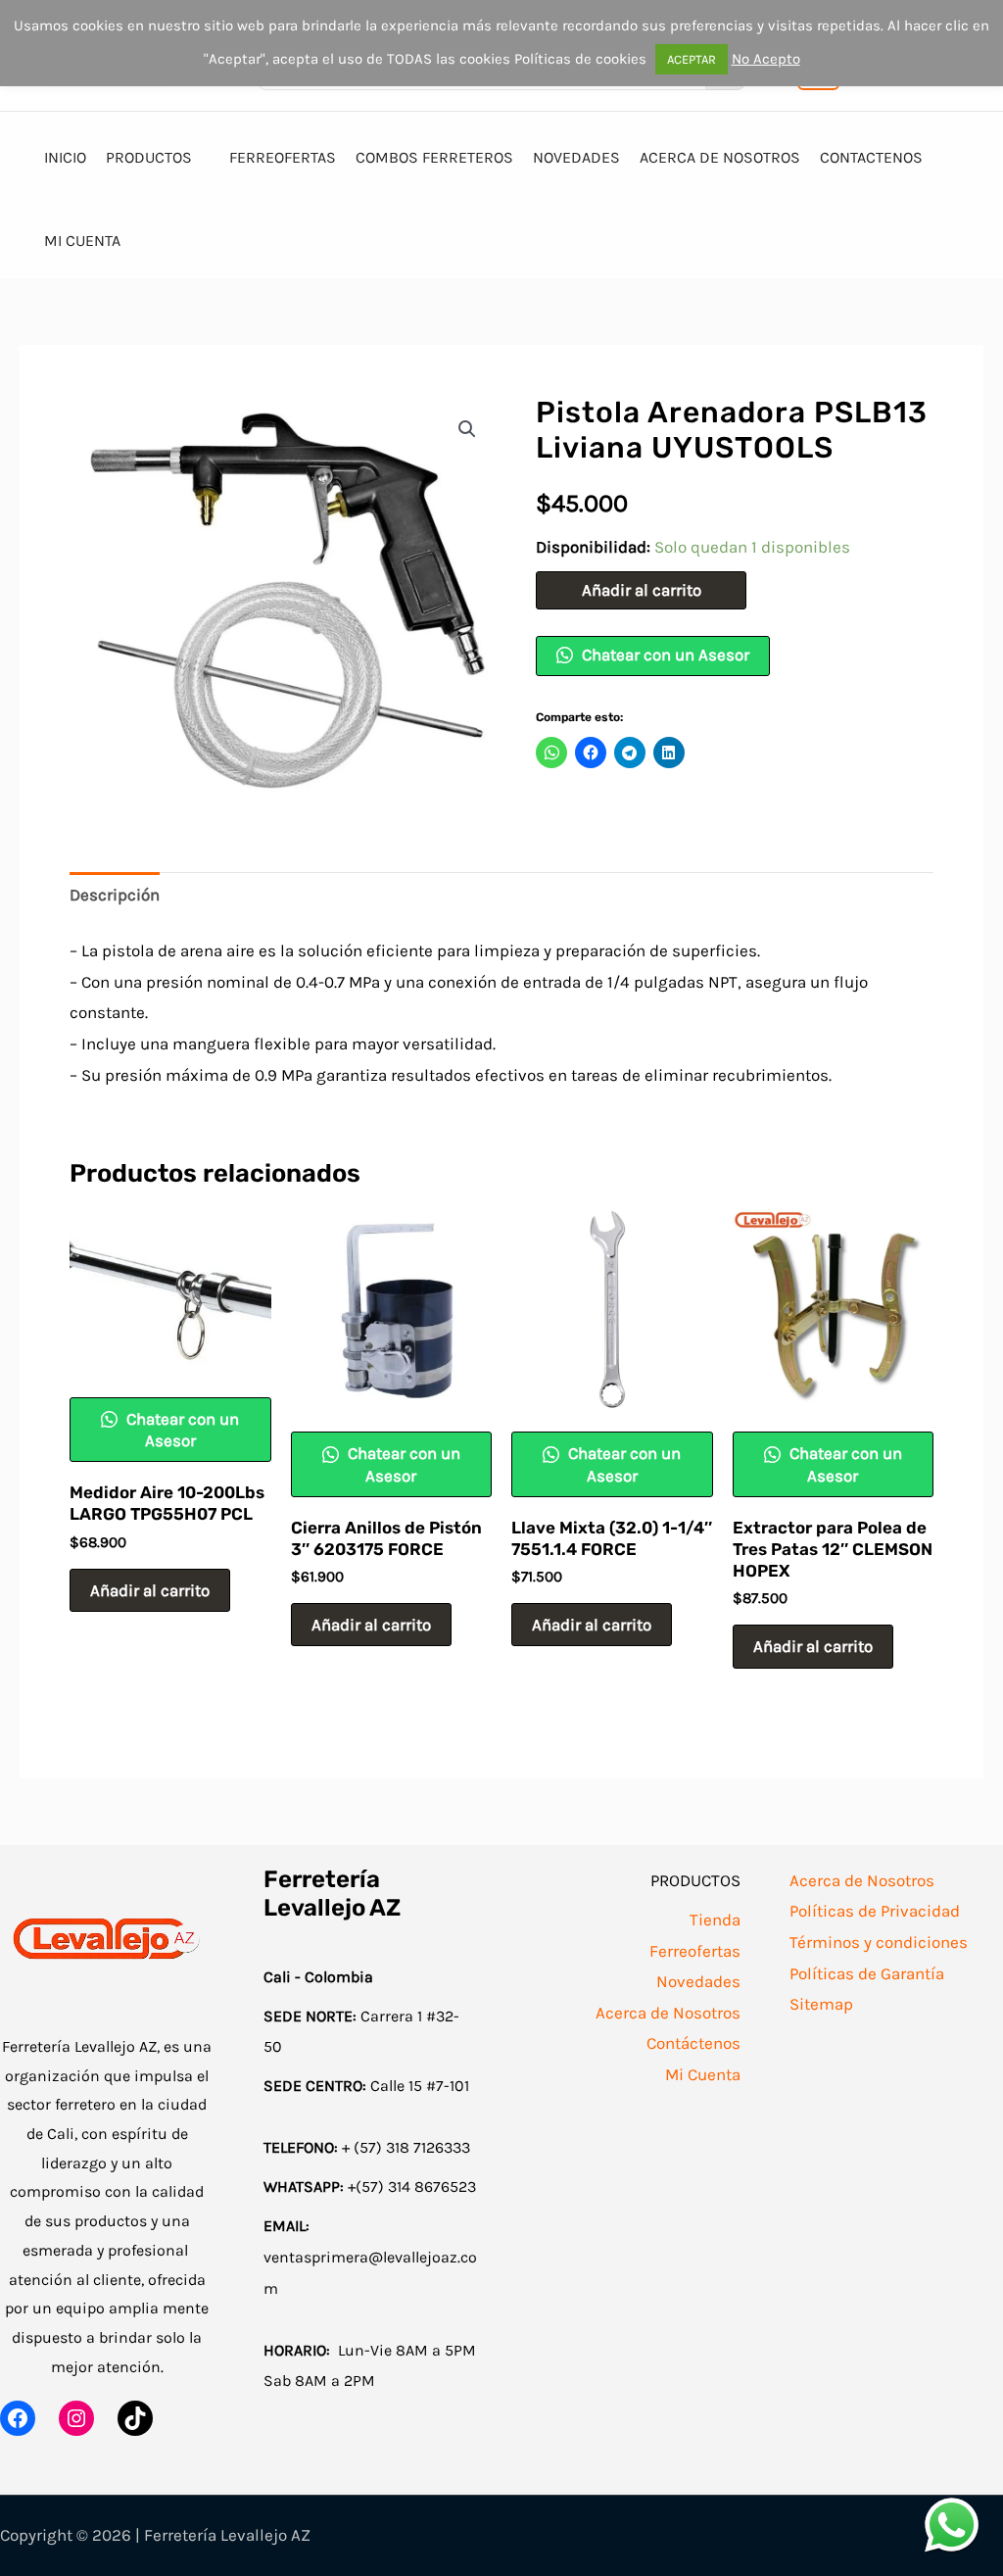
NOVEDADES (576, 157)
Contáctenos (693, 2043)
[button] (467, 429)
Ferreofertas (695, 1951)
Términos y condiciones (879, 1942)
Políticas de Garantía (867, 1973)
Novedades (698, 1981)
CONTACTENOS (871, 157)
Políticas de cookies (580, 59)
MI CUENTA (82, 241)
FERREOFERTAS (283, 157)
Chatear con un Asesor (664, 655)
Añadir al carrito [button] (150, 1590)
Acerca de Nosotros (668, 2013)
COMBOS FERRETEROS (434, 157)
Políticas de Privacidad (875, 1911)
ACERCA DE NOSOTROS (720, 157)
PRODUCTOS (149, 157)
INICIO (65, 157)
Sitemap (821, 2004)
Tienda (715, 1920)
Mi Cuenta (703, 2074)
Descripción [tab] (115, 895)
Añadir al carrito (642, 590)
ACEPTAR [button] (692, 59)
